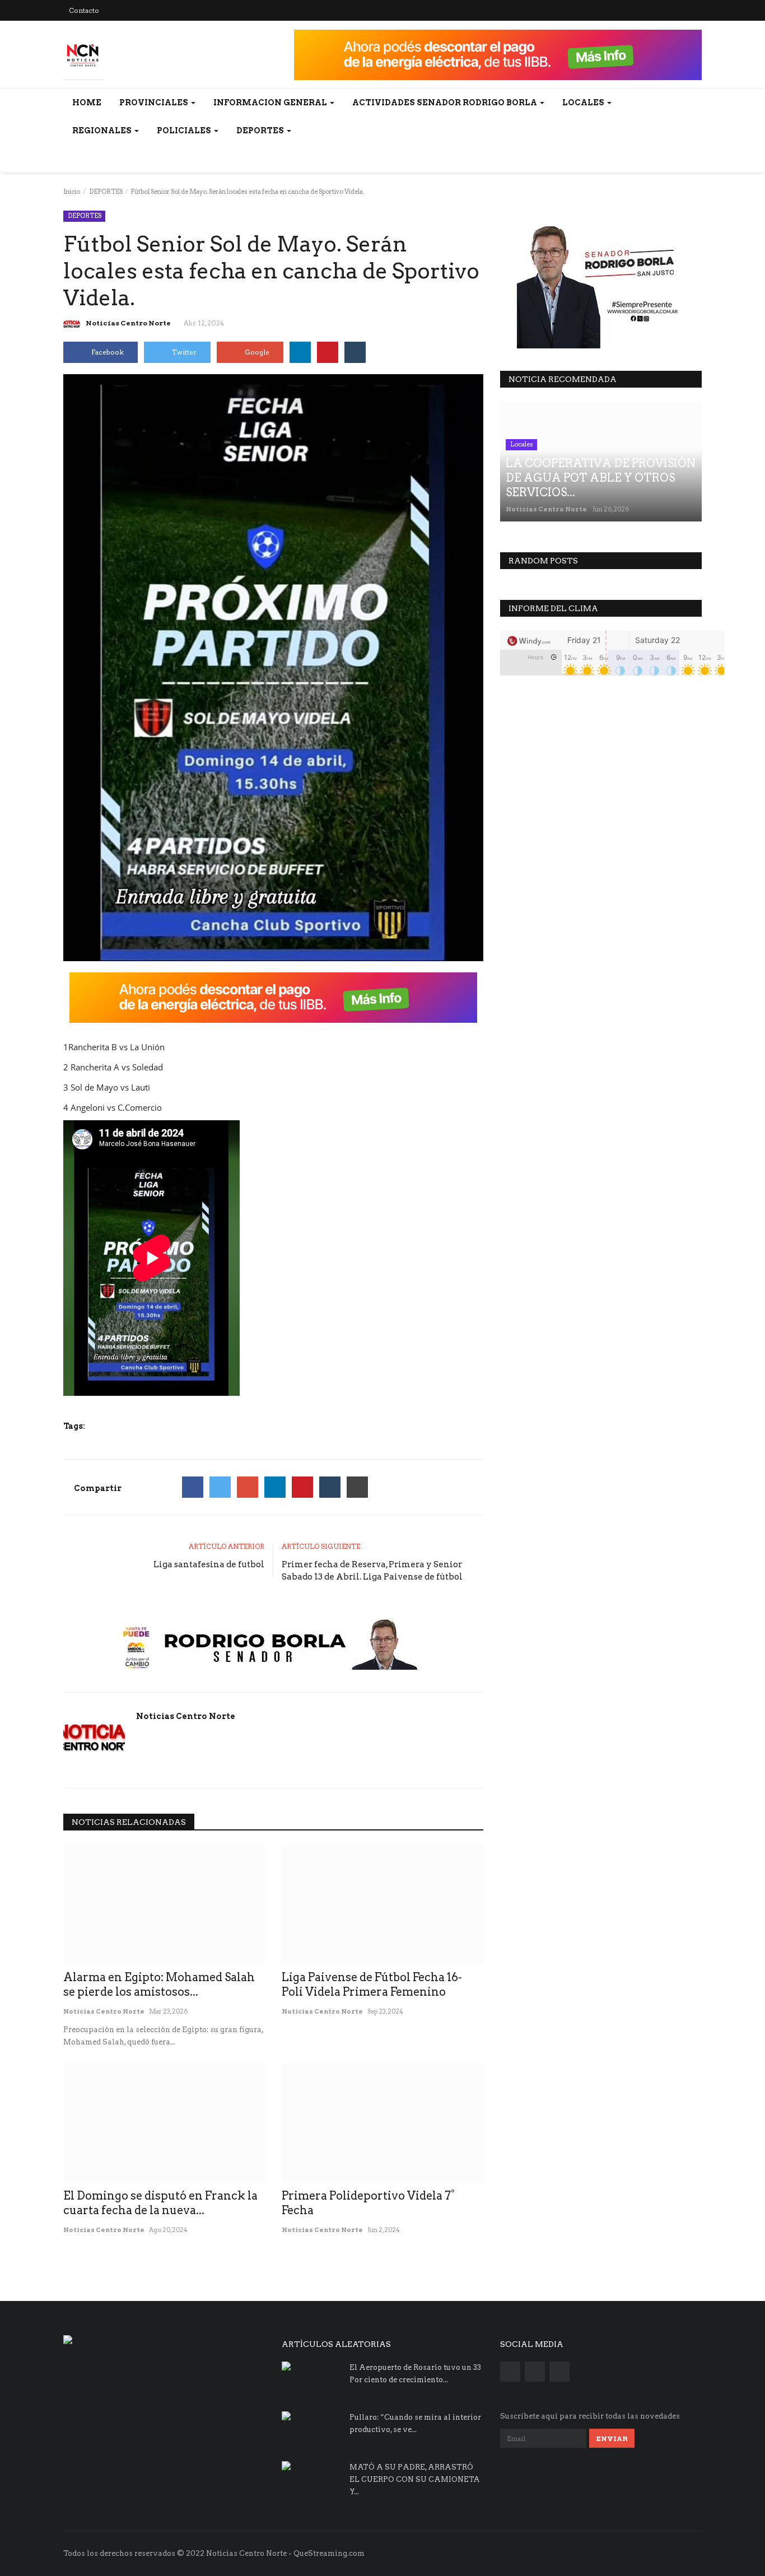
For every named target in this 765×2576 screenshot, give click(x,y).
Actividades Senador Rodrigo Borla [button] (446, 103)
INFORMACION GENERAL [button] (271, 103)
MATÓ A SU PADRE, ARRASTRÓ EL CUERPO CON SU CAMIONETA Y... (415, 2479)
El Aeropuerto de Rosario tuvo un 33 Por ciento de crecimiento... (415, 2374)
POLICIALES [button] (185, 131)
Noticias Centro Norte (128, 323)
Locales (522, 444)
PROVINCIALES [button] (155, 103)
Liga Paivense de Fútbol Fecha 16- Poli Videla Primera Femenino (372, 1985)
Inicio (72, 192)
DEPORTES (106, 192)
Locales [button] (584, 103)
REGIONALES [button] (103, 131)
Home (87, 103)
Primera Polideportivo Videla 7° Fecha (368, 2203)
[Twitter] (220, 1487)
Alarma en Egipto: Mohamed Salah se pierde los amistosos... (159, 1985)
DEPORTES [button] (261, 131)
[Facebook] (193, 1487)
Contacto (84, 10)
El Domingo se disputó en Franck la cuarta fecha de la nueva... (160, 2203)
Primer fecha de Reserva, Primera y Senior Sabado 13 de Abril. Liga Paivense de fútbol (372, 1571)
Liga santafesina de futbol (209, 1564)
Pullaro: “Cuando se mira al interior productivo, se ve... (415, 2423)
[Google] (248, 1487)
